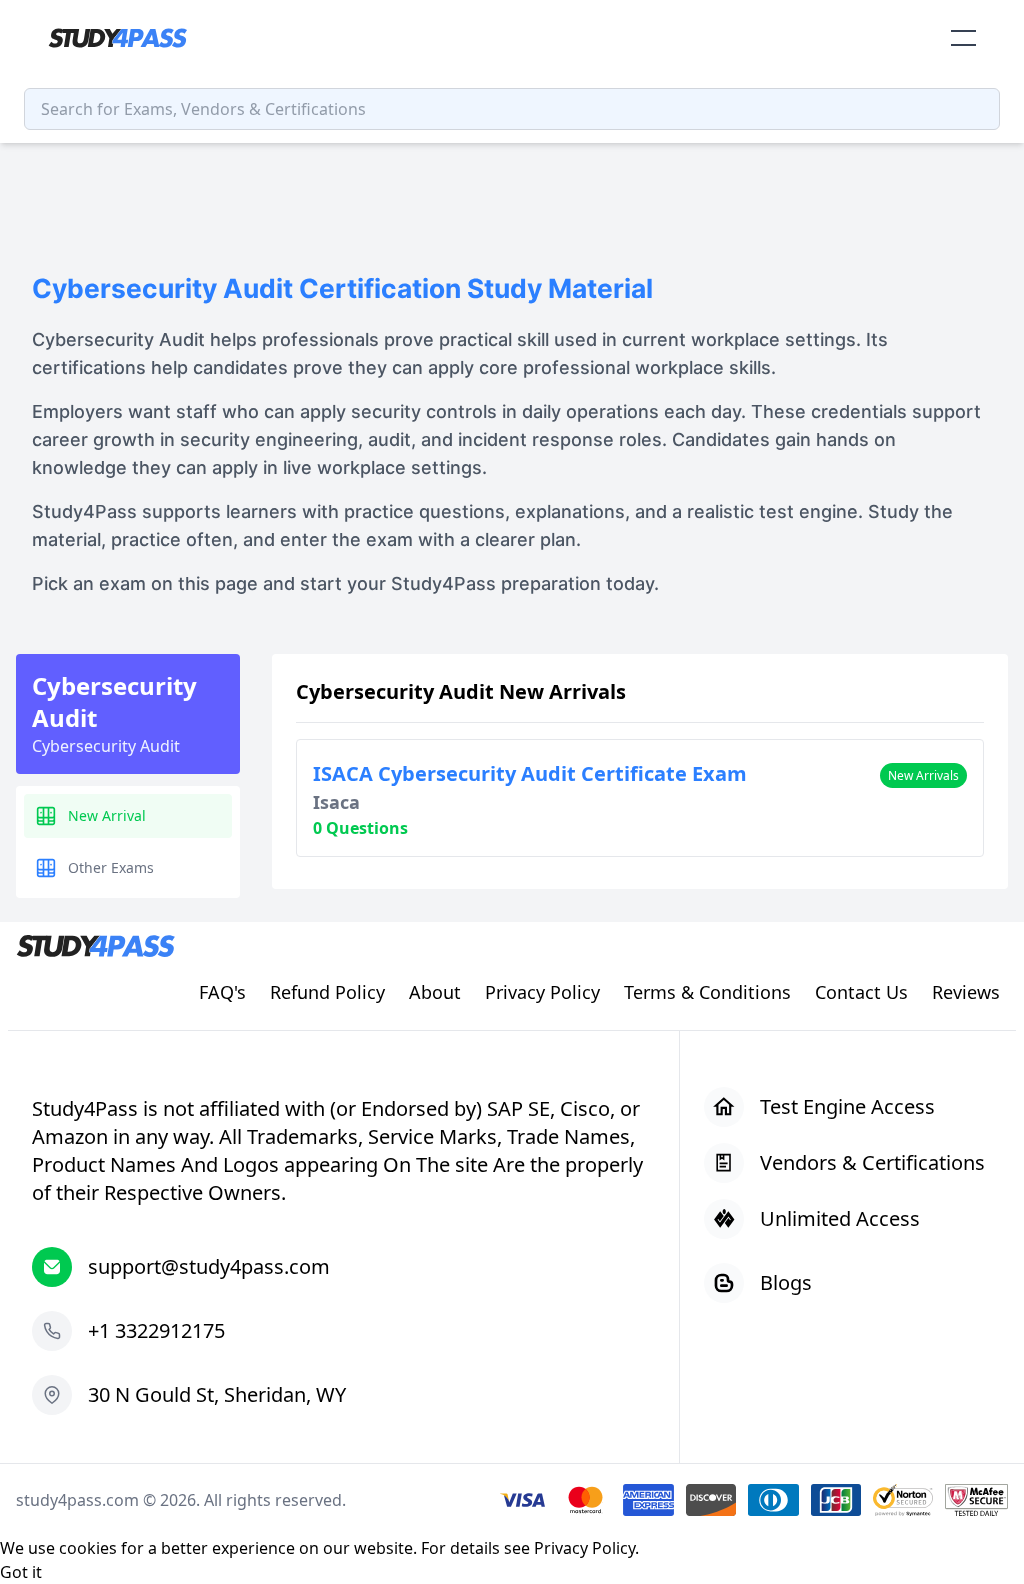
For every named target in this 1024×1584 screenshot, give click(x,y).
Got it (21, 1572)
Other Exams (111, 867)
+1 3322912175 (156, 1330)
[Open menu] (963, 38)
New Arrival (107, 815)
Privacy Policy (584, 1548)
